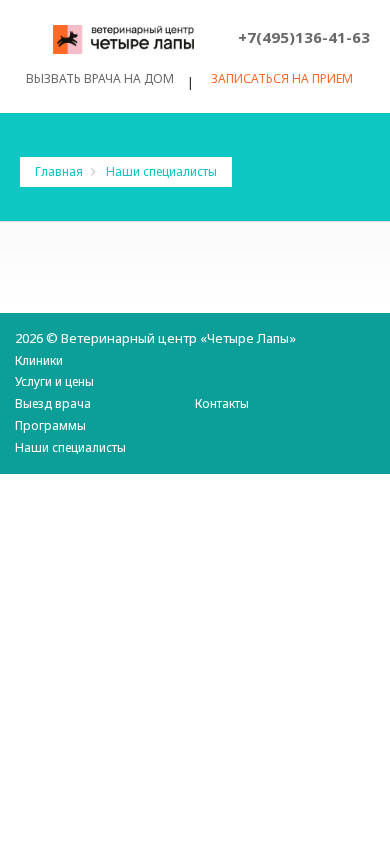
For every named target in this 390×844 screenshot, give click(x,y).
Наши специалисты (70, 447)
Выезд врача (53, 403)
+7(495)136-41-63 (304, 37)
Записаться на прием (282, 79)
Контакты (222, 403)
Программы (50, 425)
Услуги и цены (54, 381)
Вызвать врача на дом (100, 78)
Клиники (39, 360)
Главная (60, 171)
